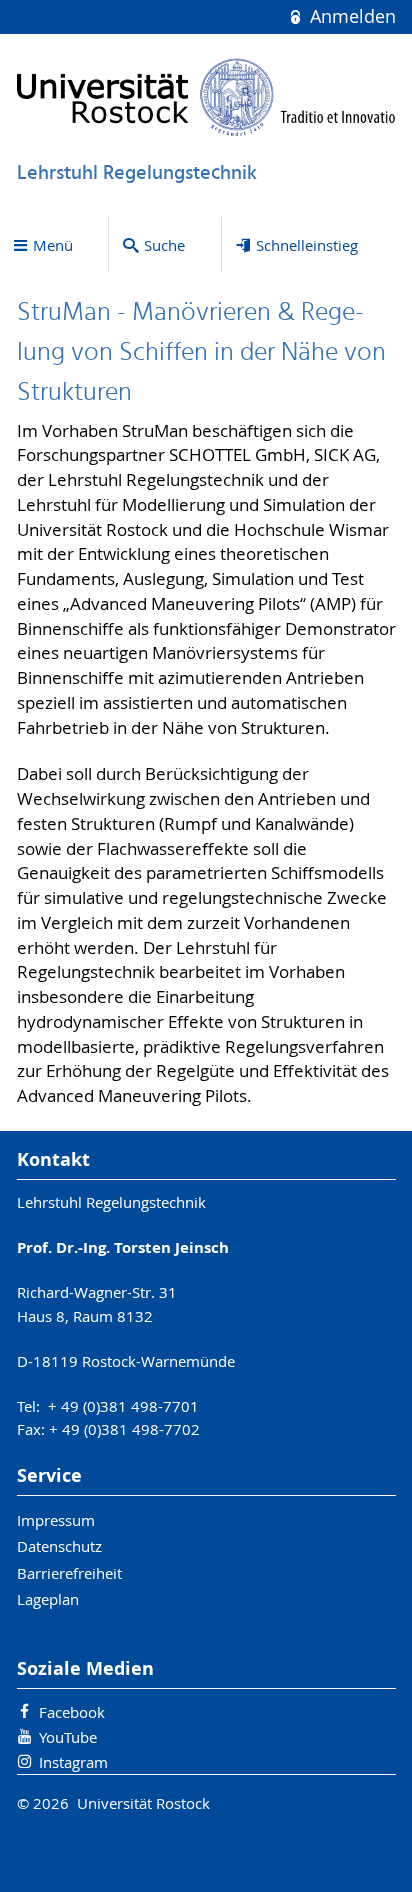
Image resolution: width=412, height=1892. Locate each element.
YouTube (68, 1737)
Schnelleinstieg (307, 245)
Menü (53, 245)
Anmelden (350, 16)
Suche (164, 245)
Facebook (72, 1712)
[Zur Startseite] (206, 97)
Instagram (73, 1762)
